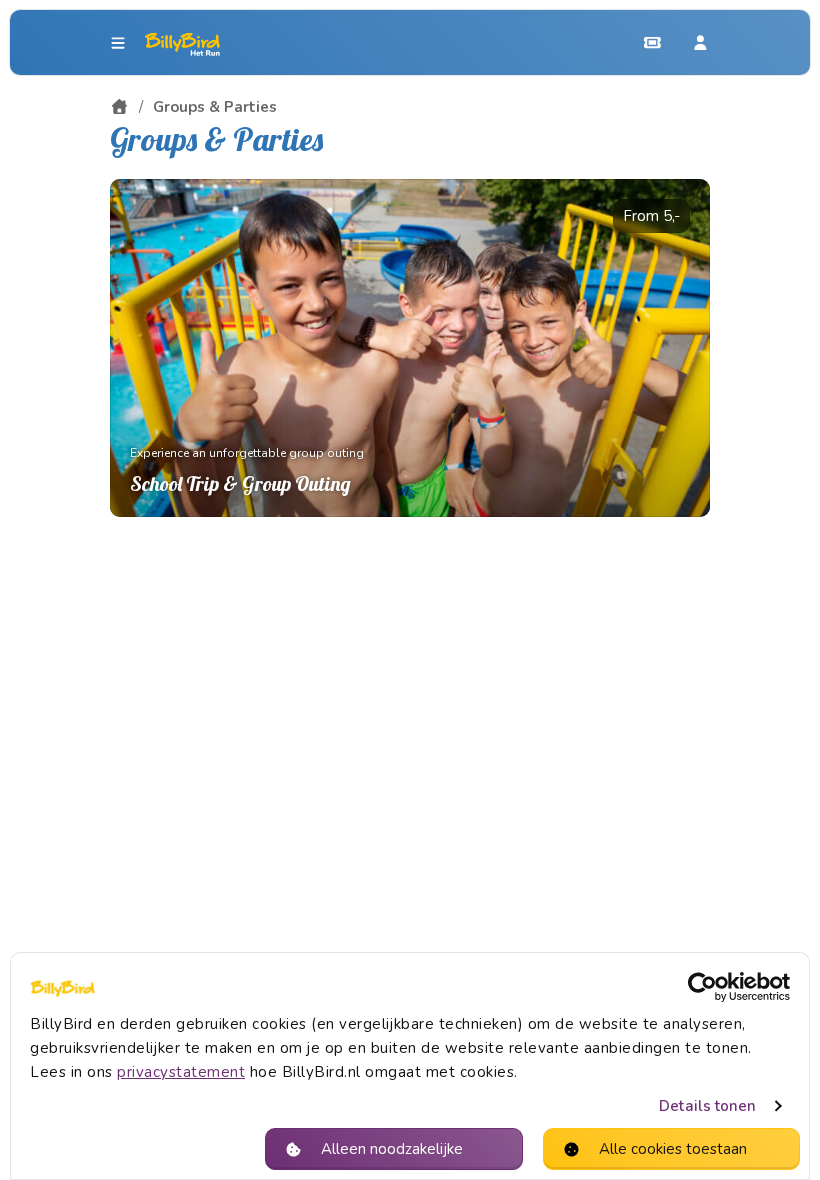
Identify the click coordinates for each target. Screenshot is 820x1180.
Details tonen (707, 1106)
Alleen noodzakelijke (392, 1149)
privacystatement (181, 1072)
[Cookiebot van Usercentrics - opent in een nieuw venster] (702, 987)
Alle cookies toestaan (673, 1149)
